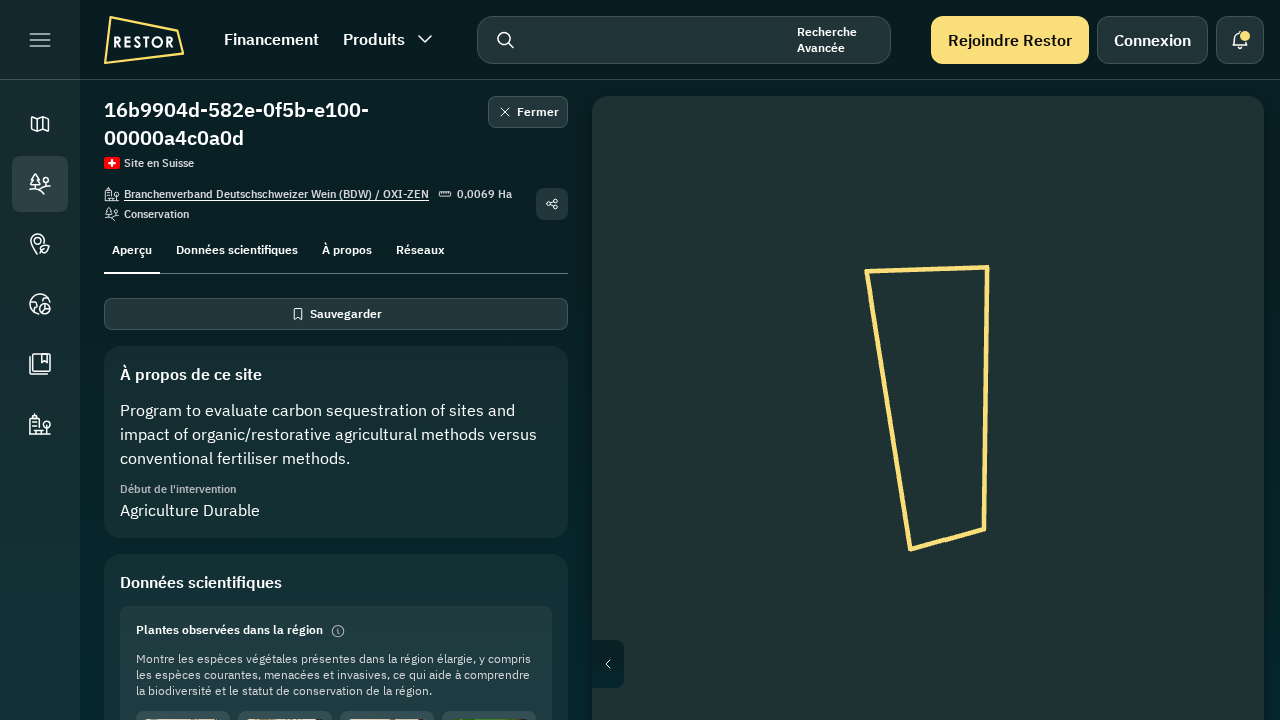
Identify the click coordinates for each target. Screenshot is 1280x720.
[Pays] (40, 304)
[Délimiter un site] (1220, 140)
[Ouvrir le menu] (40, 40)
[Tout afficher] (1220, 284)
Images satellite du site (944, 664)
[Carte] (40, 124)
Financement (271, 39)
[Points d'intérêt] (40, 244)
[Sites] (40, 184)
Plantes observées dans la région (229, 629)
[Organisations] (40, 424)
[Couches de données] (1220, 188)
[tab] (132, 248)
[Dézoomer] (1220, 420)
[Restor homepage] (144, 40)
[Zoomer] (1220, 380)
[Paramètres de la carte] (1220, 236)
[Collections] (40, 364)
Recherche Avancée (827, 39)
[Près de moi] (1220, 332)
